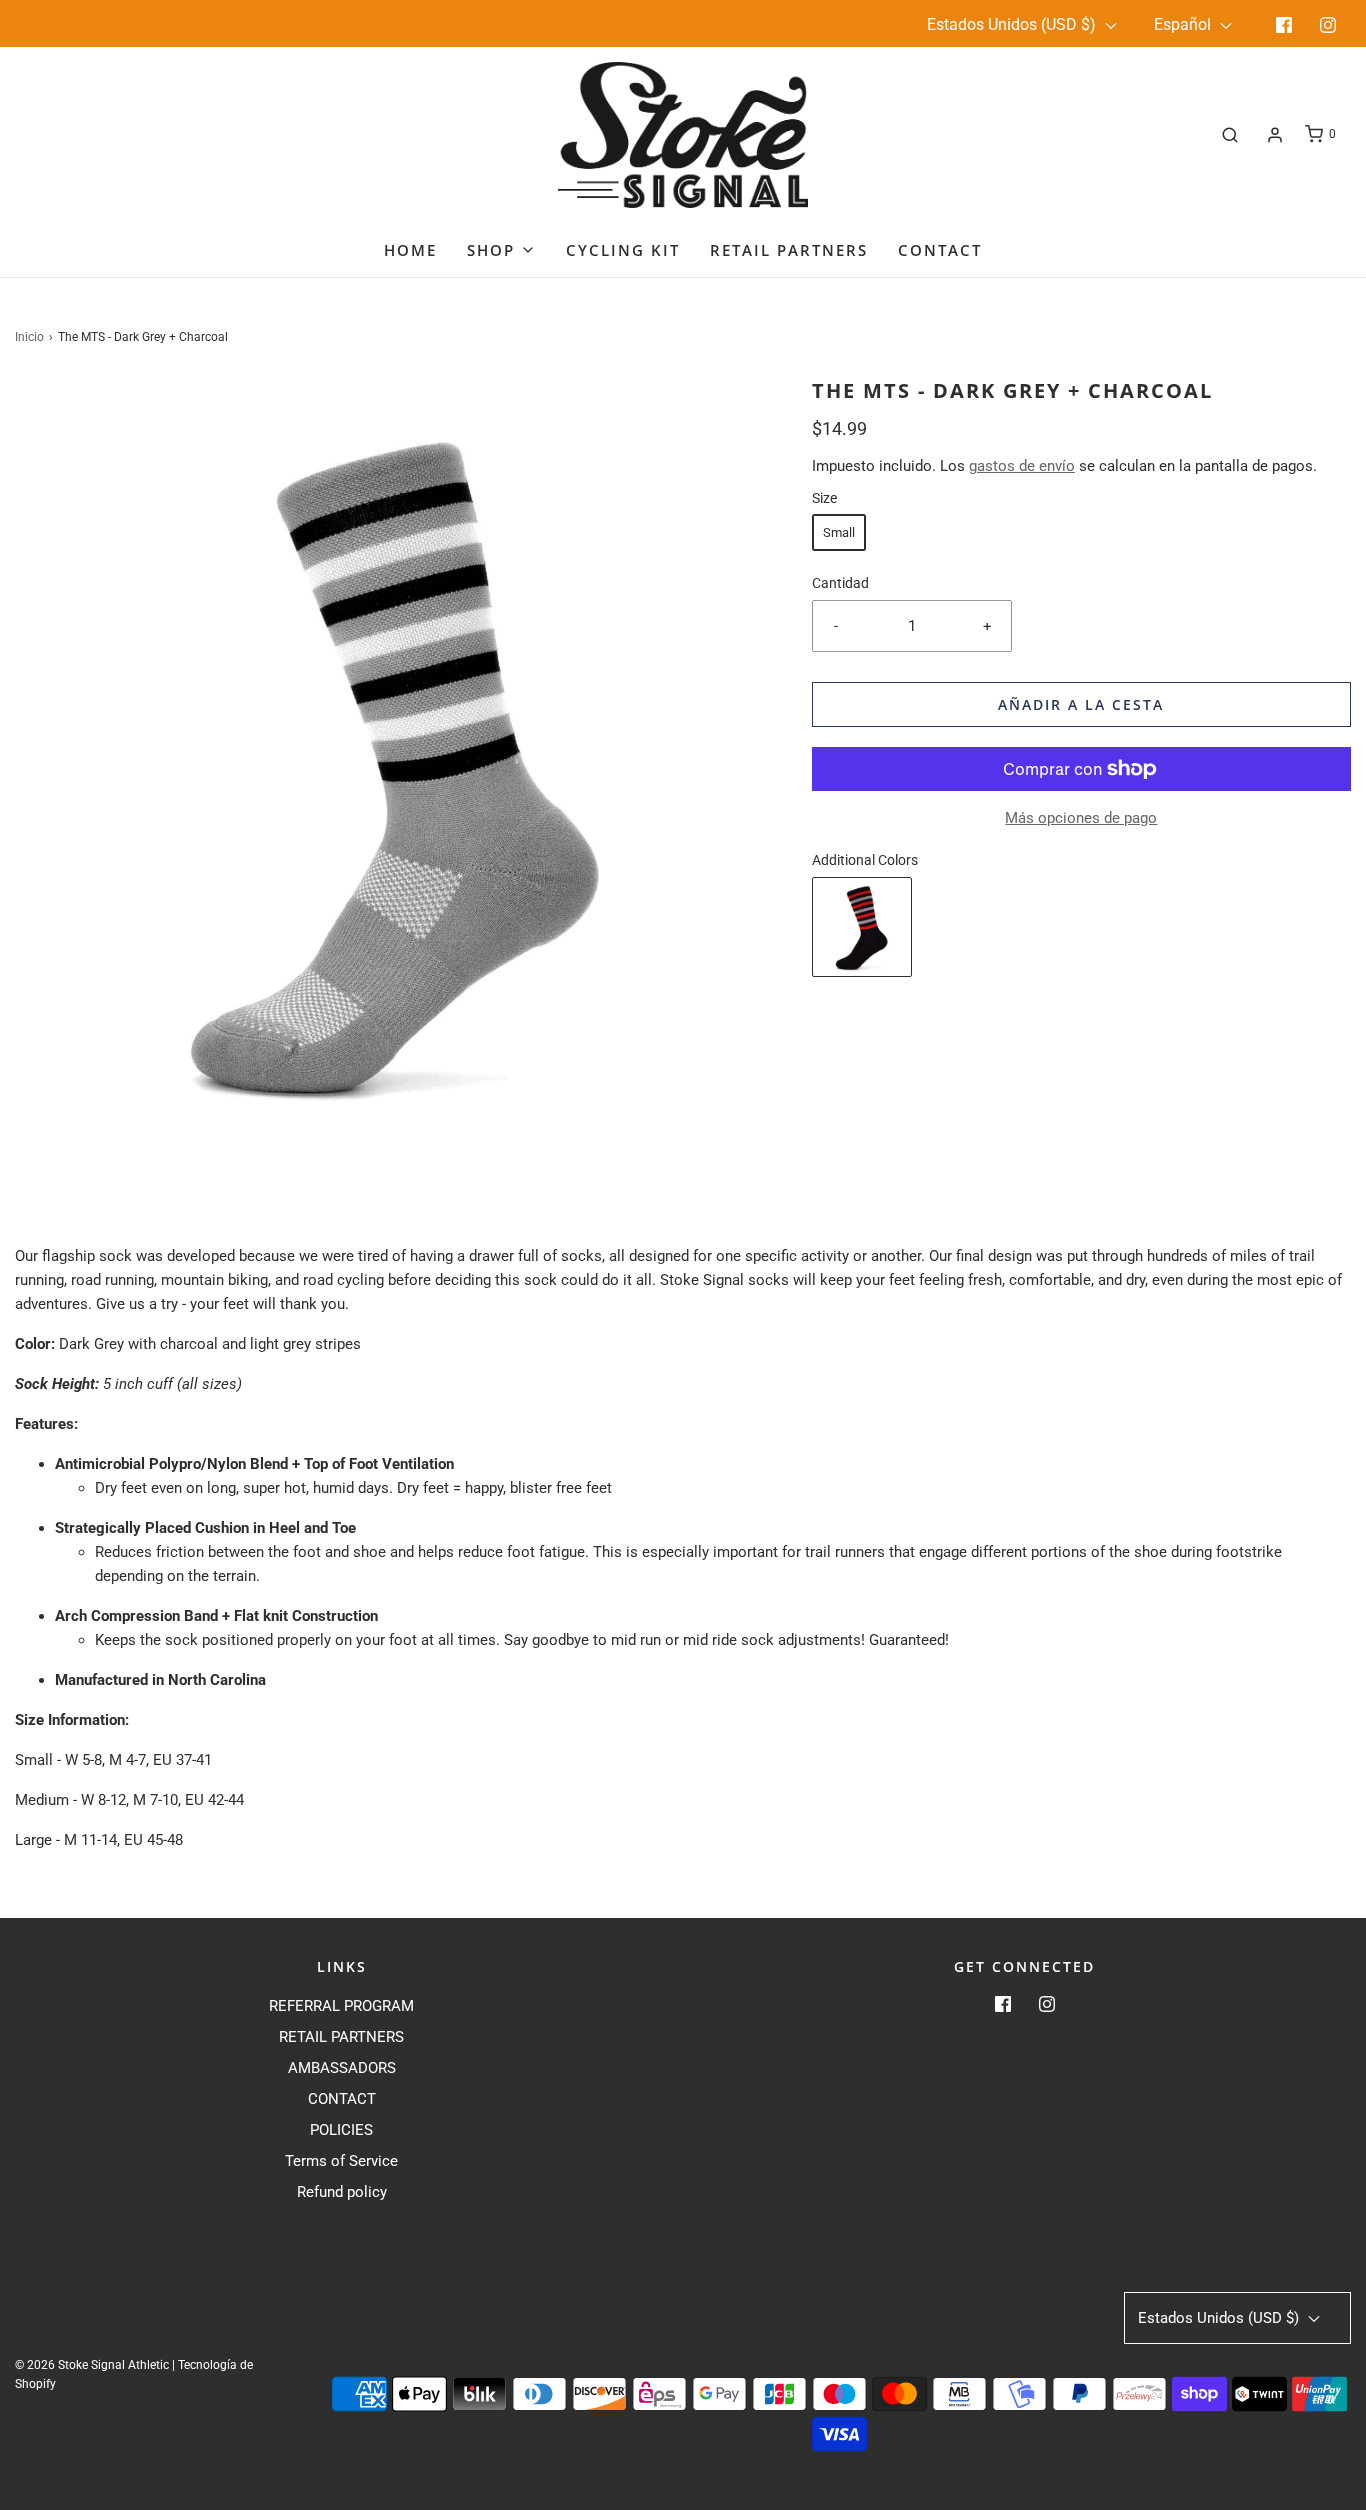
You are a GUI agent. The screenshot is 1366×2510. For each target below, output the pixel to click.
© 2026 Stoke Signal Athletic (92, 2365)
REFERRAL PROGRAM (341, 2006)
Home (410, 250)
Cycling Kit (623, 250)
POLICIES (341, 2130)
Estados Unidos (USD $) (1013, 24)
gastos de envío (1022, 466)
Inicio (29, 337)
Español (1184, 24)
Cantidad (840, 583)
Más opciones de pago (1081, 818)
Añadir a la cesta (1081, 704)
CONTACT (342, 2099)
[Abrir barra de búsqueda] (1230, 134)
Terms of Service (341, 2161)
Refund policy (342, 2192)
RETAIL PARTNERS (341, 2037)
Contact (940, 250)
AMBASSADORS (342, 2068)
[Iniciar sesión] (1275, 135)
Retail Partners (789, 250)
